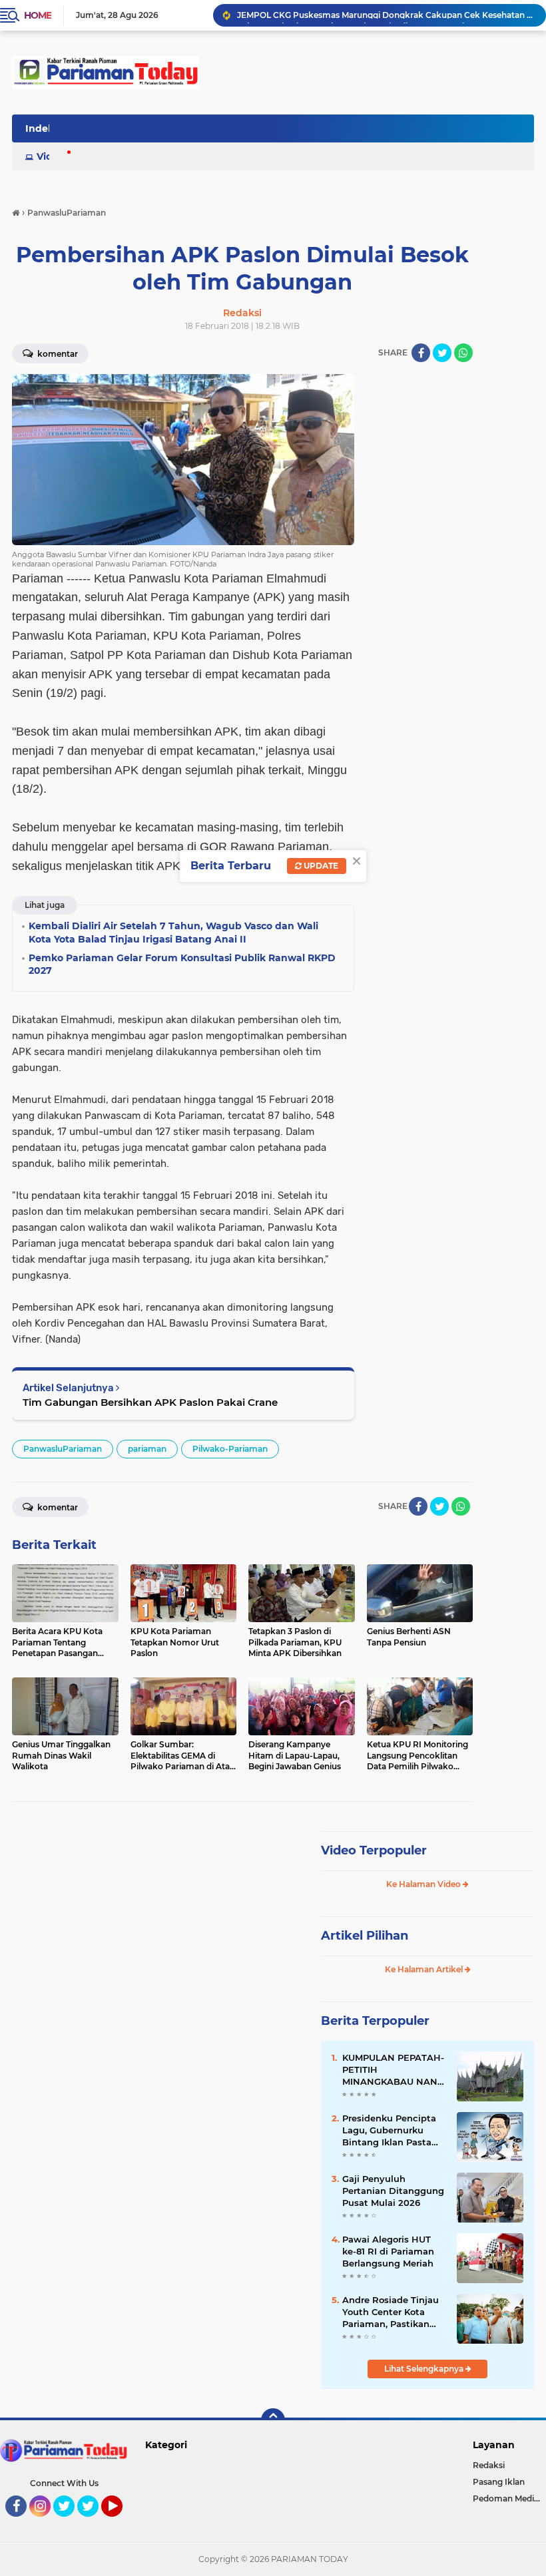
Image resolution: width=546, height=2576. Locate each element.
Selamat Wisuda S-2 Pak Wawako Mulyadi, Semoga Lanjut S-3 (363, 15)
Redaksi (489, 2465)
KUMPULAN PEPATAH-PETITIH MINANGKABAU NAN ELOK (393, 2070)
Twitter (70, 2523)
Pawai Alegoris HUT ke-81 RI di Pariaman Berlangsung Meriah (388, 2251)
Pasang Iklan (499, 2482)
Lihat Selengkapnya (425, 2369)
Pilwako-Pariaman (230, 1449)
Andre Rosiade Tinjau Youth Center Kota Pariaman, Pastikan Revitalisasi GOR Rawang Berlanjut (391, 2312)
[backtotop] (273, 2420)
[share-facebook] (421, 353)
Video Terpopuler (374, 1850)
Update (320, 866)
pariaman (147, 1449)
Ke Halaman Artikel (425, 1969)
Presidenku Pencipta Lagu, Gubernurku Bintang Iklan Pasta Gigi (389, 2131)
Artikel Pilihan (365, 1936)
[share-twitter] (442, 353)
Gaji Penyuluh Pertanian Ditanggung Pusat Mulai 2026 (393, 2191)
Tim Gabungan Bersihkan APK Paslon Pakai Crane (150, 1402)
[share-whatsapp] (463, 353)
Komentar (57, 1507)
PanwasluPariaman (63, 1449)
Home (38, 15)
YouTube (121, 2523)
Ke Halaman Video (424, 1884)
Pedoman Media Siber (509, 2498)
